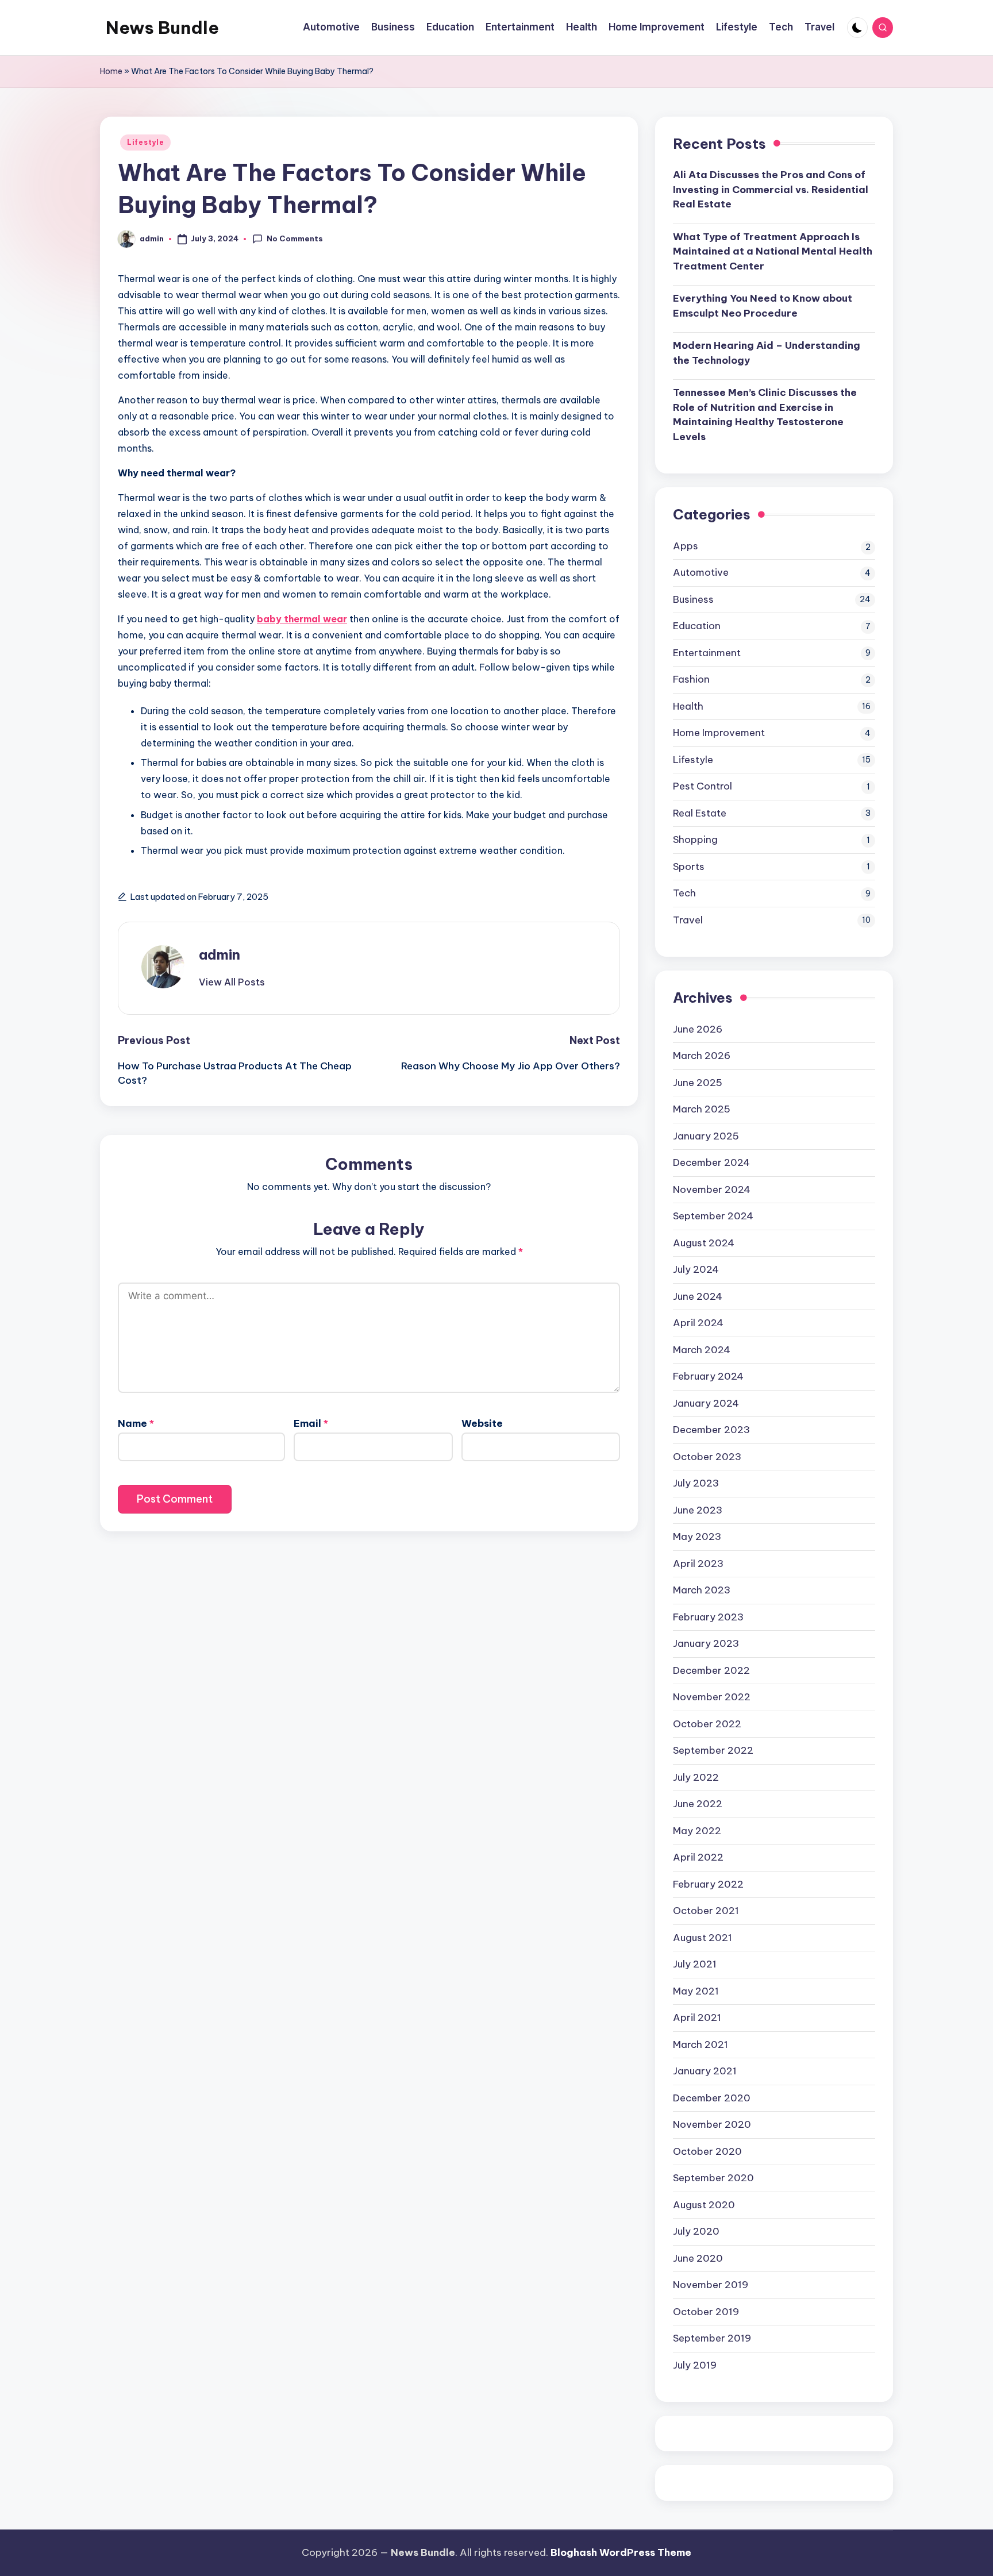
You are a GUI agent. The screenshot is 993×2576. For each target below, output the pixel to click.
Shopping (695, 840)
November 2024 (712, 1189)
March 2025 (702, 1109)
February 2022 (708, 1884)
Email (311, 1423)
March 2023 (702, 1590)
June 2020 (698, 2258)
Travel (688, 920)
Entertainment (707, 653)
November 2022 (712, 1697)
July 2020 (696, 2231)
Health (688, 706)
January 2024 (706, 1403)
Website (482, 1423)
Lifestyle (145, 142)
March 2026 (702, 1056)
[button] (232, 982)
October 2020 (707, 2151)
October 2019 (706, 2312)
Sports (689, 867)
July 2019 (695, 2365)
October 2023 (707, 1457)
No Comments (295, 238)
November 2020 (712, 2124)
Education (697, 626)
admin (220, 954)
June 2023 (698, 1510)
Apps (686, 546)
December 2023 (711, 1430)
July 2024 (696, 1269)
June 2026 (698, 1029)
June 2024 (698, 1296)
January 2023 (706, 1643)
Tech (684, 893)
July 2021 (695, 1964)
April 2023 (698, 1564)
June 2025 (698, 1083)
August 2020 (704, 2205)
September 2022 (713, 1750)
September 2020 (713, 2178)
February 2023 (708, 1617)
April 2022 (698, 1857)
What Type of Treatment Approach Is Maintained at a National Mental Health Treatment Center (773, 251)
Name (136, 1423)
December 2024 (711, 1162)
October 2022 (707, 1724)
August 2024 (704, 1243)
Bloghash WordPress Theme (621, 2552)
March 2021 (701, 2044)
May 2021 (696, 1991)
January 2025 (706, 1136)
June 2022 (698, 1804)
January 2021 (705, 2071)
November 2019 (711, 2285)
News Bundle (162, 28)
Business (693, 599)
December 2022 (711, 1670)
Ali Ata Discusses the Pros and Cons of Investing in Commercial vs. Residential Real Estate (771, 189)
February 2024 (708, 1376)
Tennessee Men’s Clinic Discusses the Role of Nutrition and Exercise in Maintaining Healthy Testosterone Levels (765, 415)
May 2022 (697, 1831)
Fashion (691, 679)
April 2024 (698, 1323)
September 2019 (712, 2338)
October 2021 (706, 1911)
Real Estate (700, 813)
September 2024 (713, 1216)
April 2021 (697, 2017)
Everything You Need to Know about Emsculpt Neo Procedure (763, 306)
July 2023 (696, 1483)
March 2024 (702, 1350)
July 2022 (696, 1777)
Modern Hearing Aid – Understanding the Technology (767, 353)
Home (111, 71)
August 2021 (703, 1938)
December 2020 (712, 2098)
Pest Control (703, 786)
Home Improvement (719, 733)
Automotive (701, 572)
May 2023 (697, 1537)
